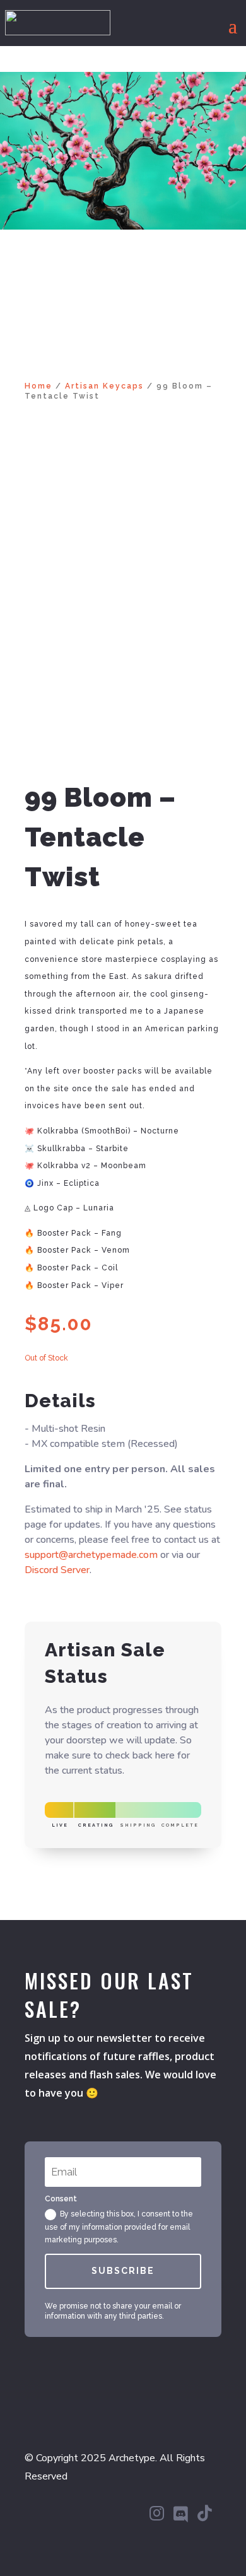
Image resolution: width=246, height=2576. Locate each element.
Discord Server (57, 1570)
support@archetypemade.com (91, 1555)
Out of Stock (46, 1358)
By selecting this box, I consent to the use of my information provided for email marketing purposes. (119, 2227)
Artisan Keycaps (104, 386)
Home (38, 386)
